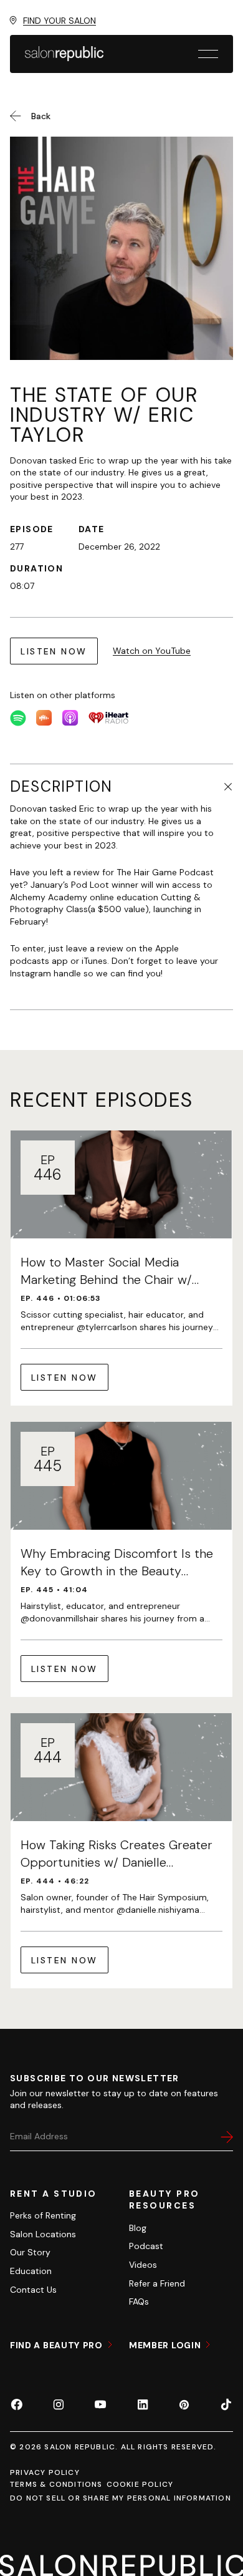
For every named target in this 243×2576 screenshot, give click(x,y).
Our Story (30, 2252)
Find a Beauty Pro (58, 2345)
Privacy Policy (45, 2472)
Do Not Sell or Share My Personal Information (121, 2498)
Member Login (166, 2345)
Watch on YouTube (152, 651)
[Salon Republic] (64, 54)
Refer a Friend (157, 2283)
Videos (143, 2265)
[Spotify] (18, 718)
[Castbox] (44, 718)
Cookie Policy (140, 2484)
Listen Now (54, 651)
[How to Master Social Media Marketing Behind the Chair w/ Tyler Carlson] (121, 1268)
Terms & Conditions (56, 2484)
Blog (138, 2228)
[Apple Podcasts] (70, 718)
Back (41, 116)
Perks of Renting (43, 2215)
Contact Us (33, 2290)
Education (31, 2271)
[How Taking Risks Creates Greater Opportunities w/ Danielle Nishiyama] (121, 1851)
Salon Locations (43, 2234)
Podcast (146, 2246)
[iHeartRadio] (108, 718)
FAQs (139, 2301)
